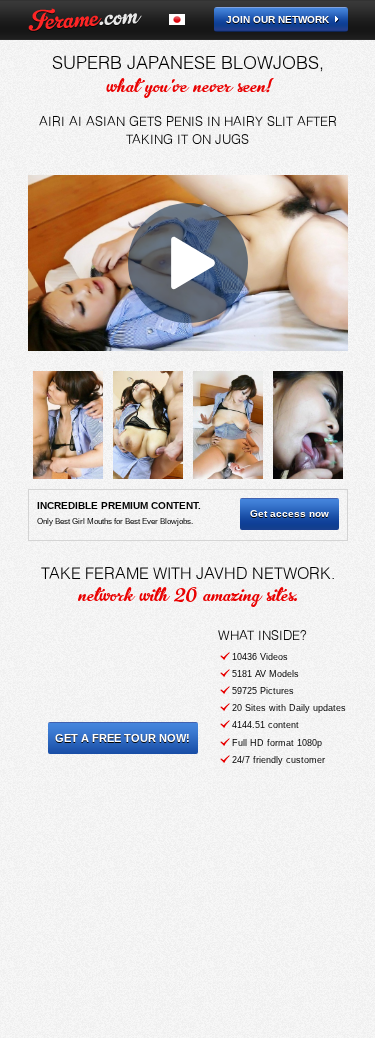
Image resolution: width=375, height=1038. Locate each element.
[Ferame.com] (85, 20)
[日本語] (188, 19)
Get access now (289, 513)
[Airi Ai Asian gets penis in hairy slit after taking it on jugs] (68, 425)
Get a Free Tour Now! (122, 738)
